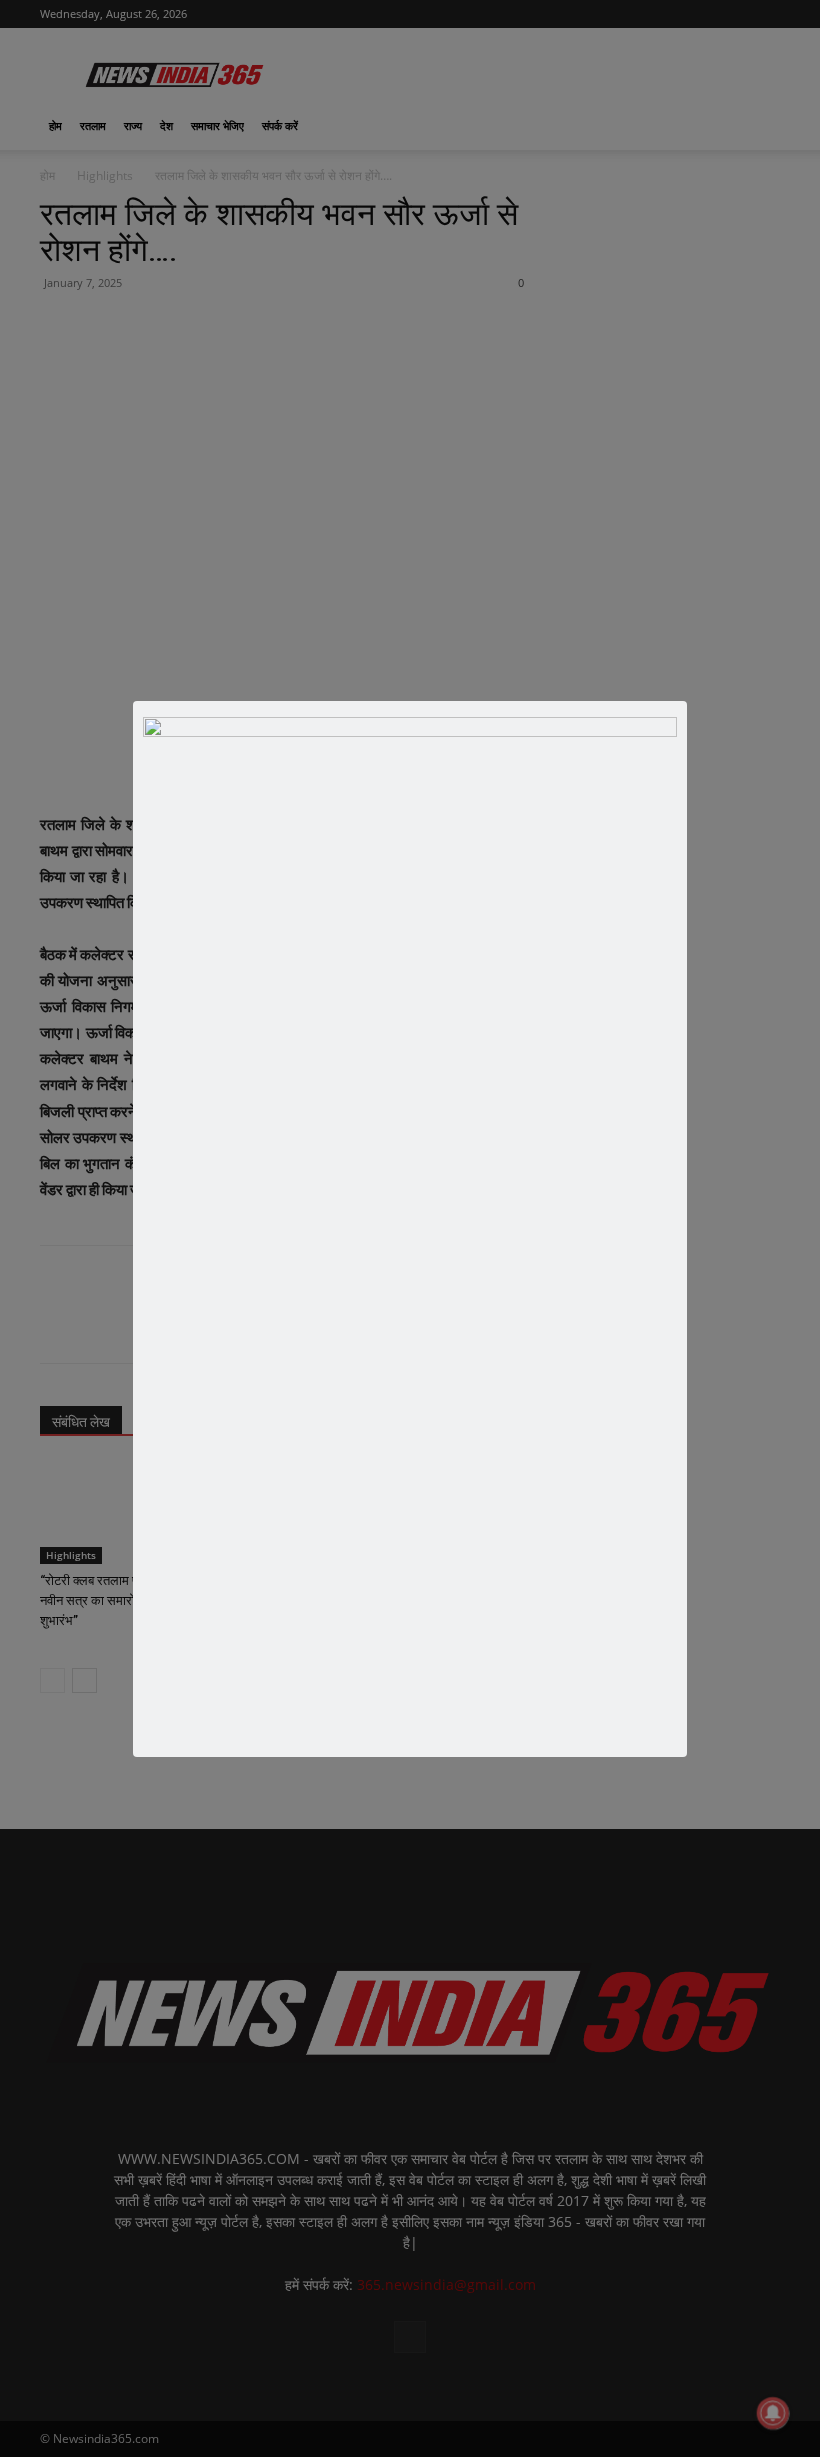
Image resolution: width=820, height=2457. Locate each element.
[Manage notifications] (773, 2413)
